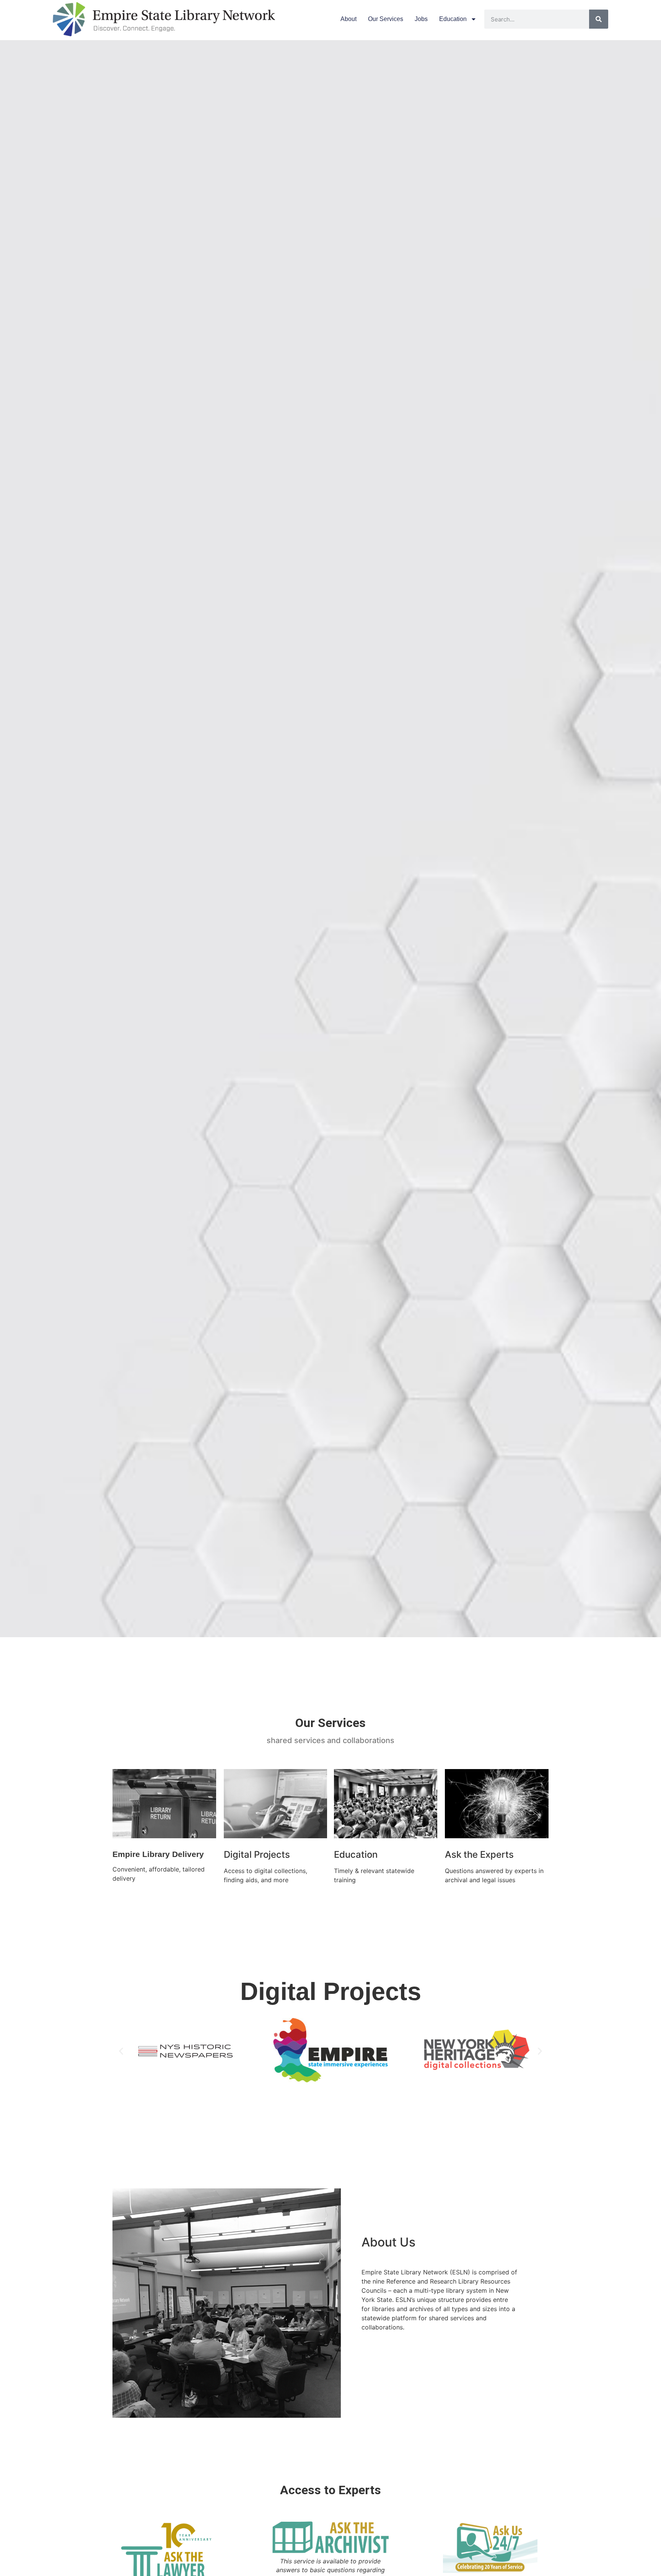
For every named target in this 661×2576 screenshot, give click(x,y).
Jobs (421, 19)
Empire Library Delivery (158, 1854)
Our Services (386, 19)
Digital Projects (257, 1854)
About (348, 19)
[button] (121, 2051)
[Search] (599, 19)
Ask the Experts (479, 1854)
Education (453, 19)
